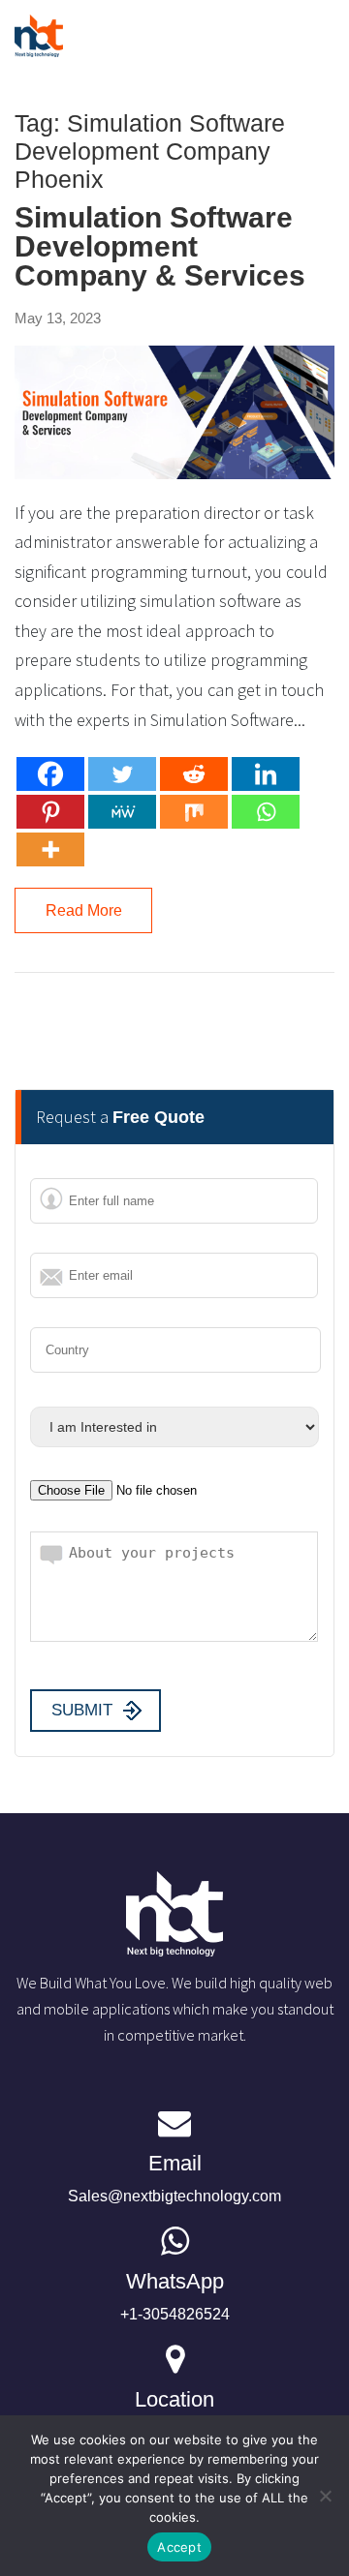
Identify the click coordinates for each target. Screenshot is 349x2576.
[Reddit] (194, 774)
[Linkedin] (266, 774)
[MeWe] (122, 812)
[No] (325, 2496)
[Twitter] (122, 774)
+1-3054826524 (175, 2296)
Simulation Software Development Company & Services (160, 247)
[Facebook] (50, 774)
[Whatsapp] (266, 812)
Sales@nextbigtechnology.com (174, 2178)
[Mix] (194, 812)
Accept (179, 2547)
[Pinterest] (50, 812)
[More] (50, 849)
